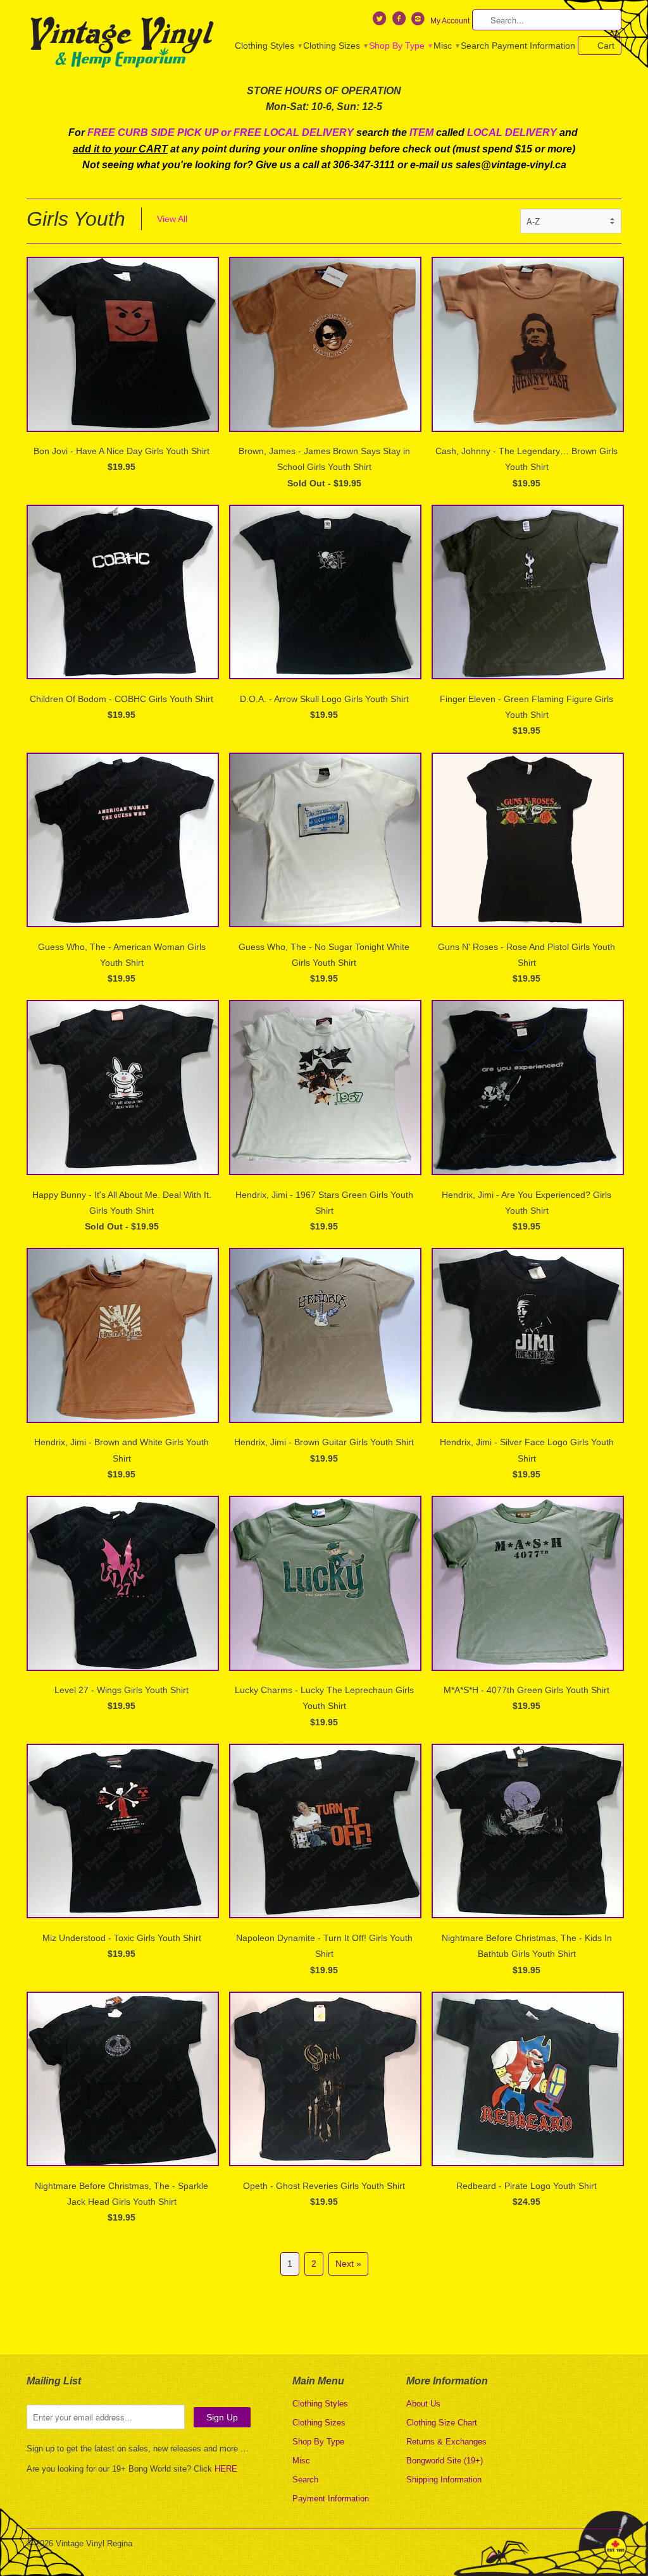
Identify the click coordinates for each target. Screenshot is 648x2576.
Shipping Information (444, 2480)
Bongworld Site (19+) (445, 2461)
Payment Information (533, 46)
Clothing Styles (268, 46)
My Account (450, 21)
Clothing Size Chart (442, 2423)
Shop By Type (400, 46)
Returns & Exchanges (446, 2442)
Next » (348, 2264)
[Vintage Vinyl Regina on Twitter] (381, 22)
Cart (606, 46)
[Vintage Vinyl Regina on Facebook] (400, 22)
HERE (226, 2469)
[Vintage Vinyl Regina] (121, 43)
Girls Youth (76, 219)
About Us (423, 2404)
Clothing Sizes (335, 46)
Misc (446, 46)
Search (475, 46)
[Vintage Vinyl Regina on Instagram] (420, 22)
